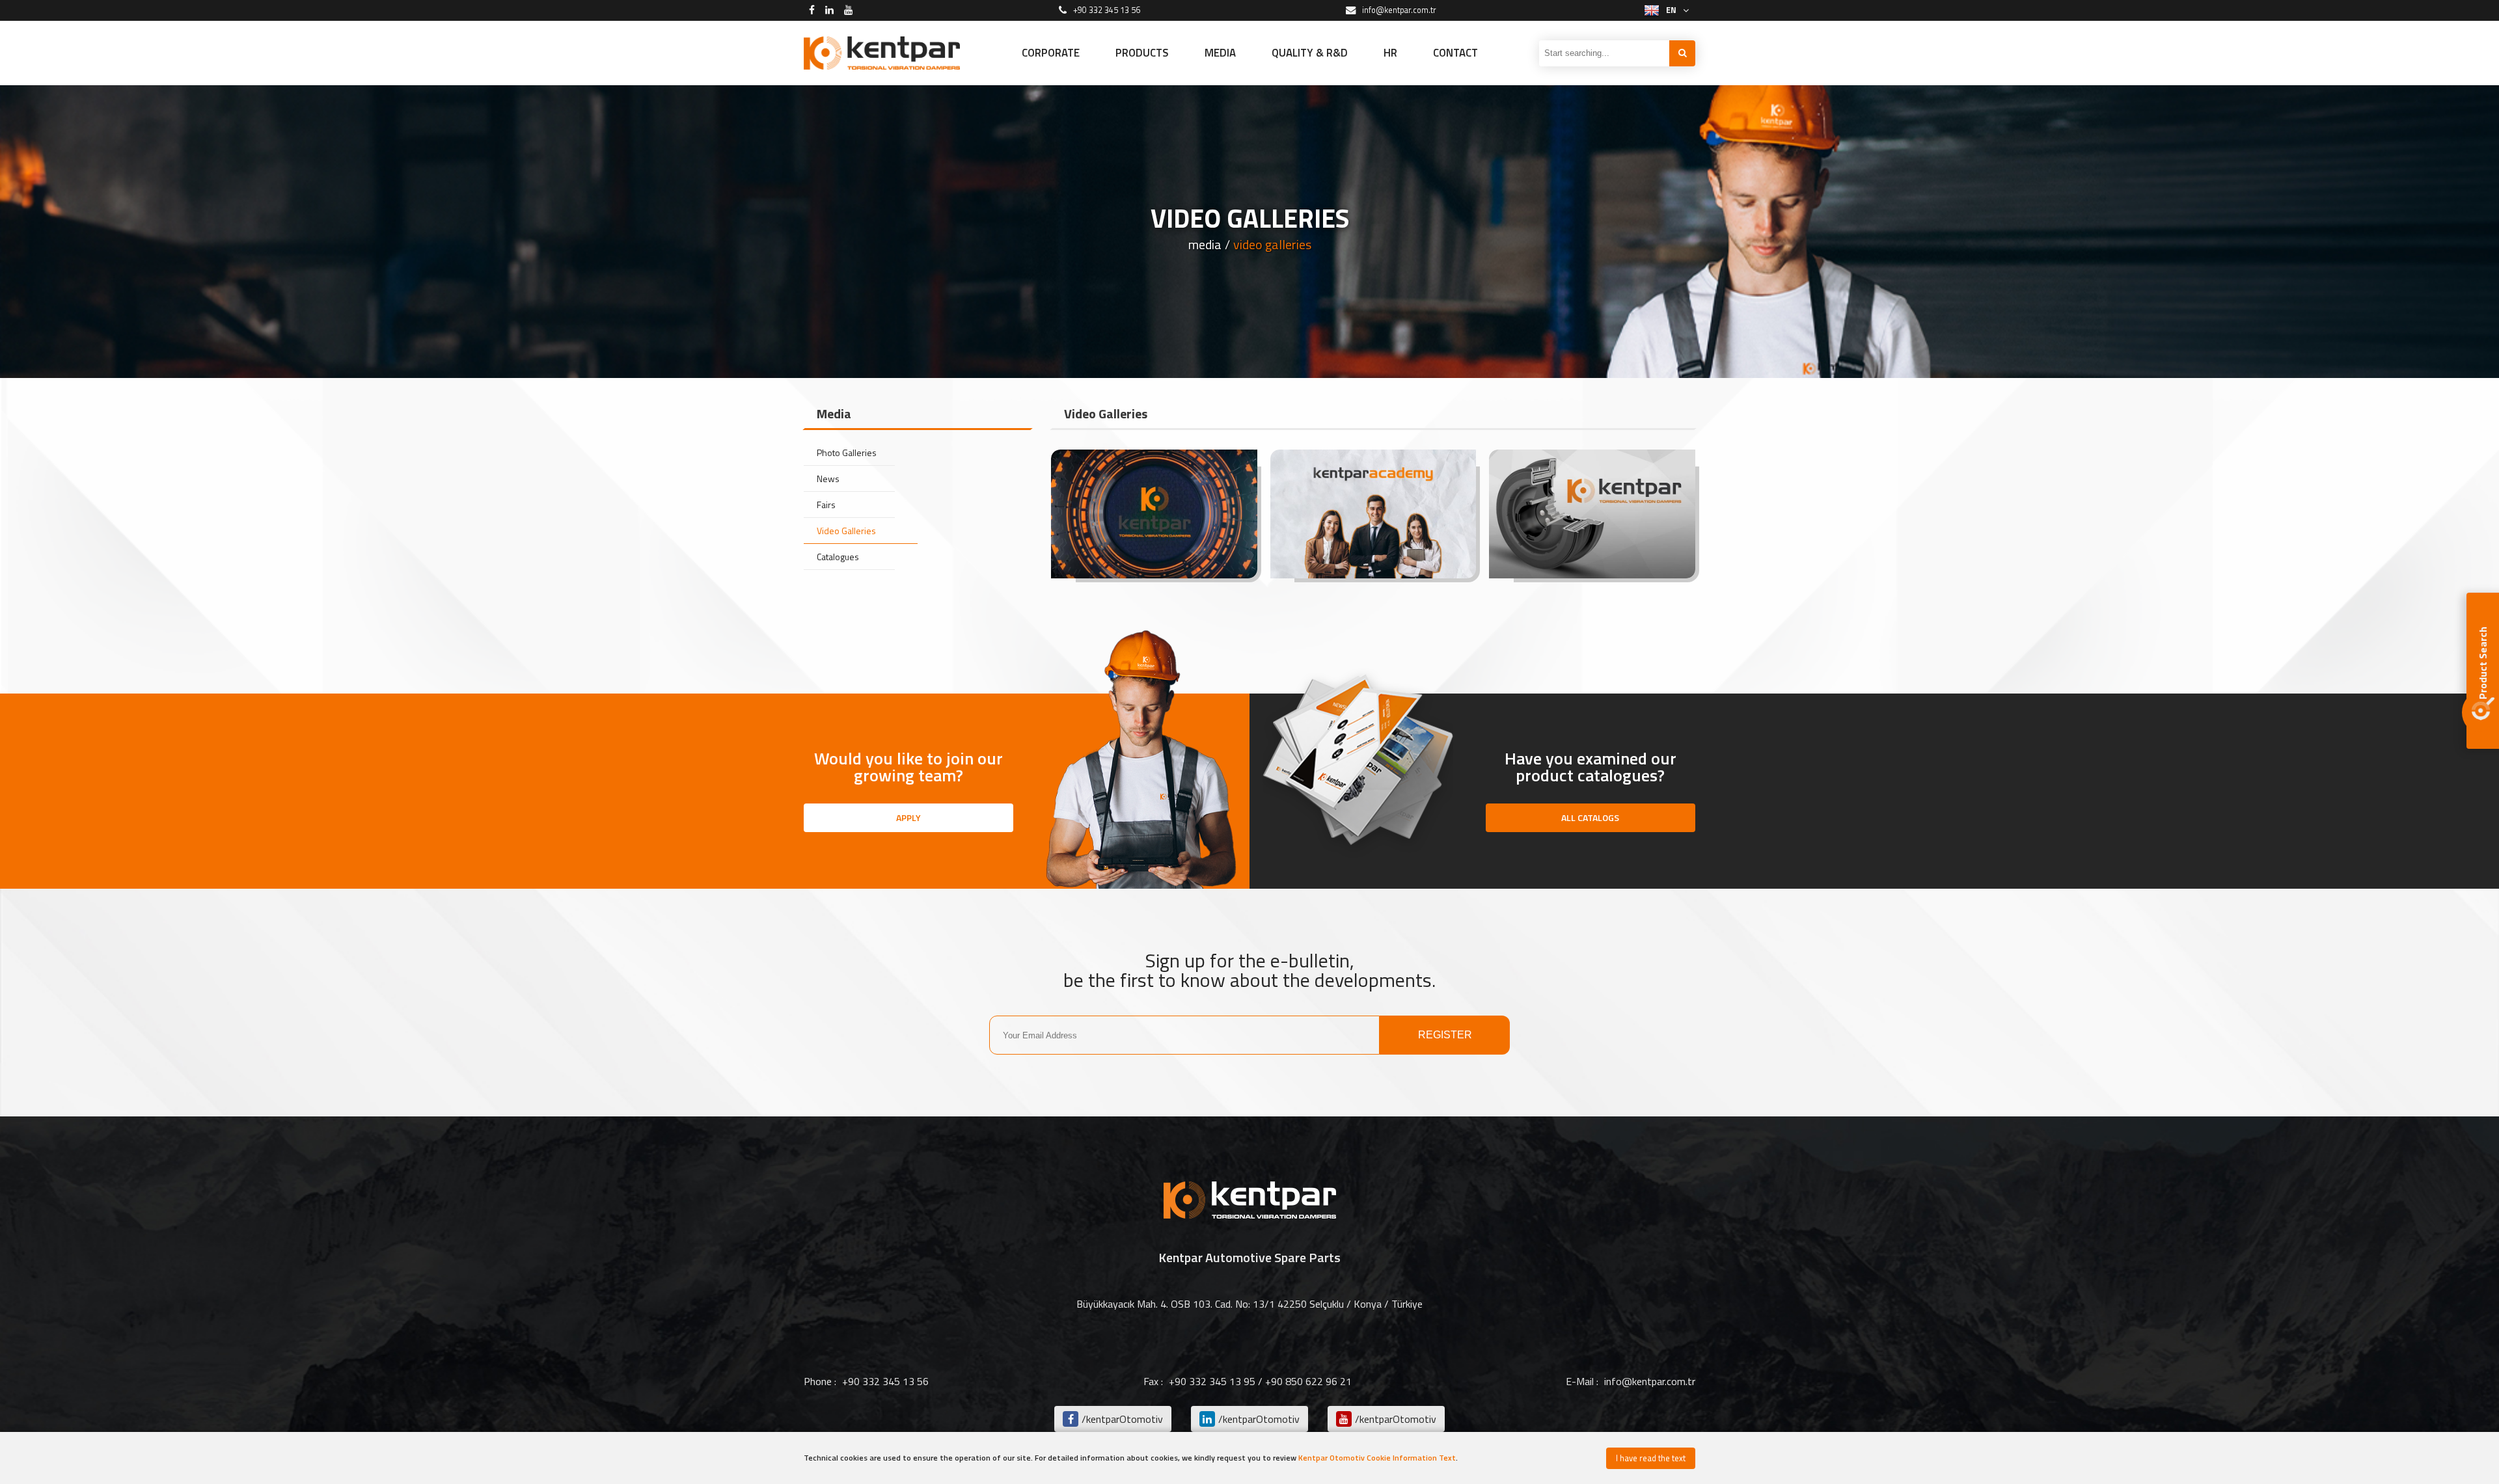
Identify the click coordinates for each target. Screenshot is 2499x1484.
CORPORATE (1051, 53)
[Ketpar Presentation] (1154, 514)
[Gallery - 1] (1592, 514)
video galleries (1272, 245)
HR (1390, 53)
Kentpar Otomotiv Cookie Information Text (1377, 1458)
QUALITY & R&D (1310, 53)
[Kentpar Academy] (1373, 514)
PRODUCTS (1142, 53)
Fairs (826, 505)
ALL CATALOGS (1590, 817)
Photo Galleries (847, 452)
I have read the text (1651, 1458)
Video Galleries (846, 531)
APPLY (908, 817)
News (828, 479)
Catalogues (838, 557)
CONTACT (1455, 53)
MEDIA (1220, 53)
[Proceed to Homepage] (882, 53)
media (1205, 245)
